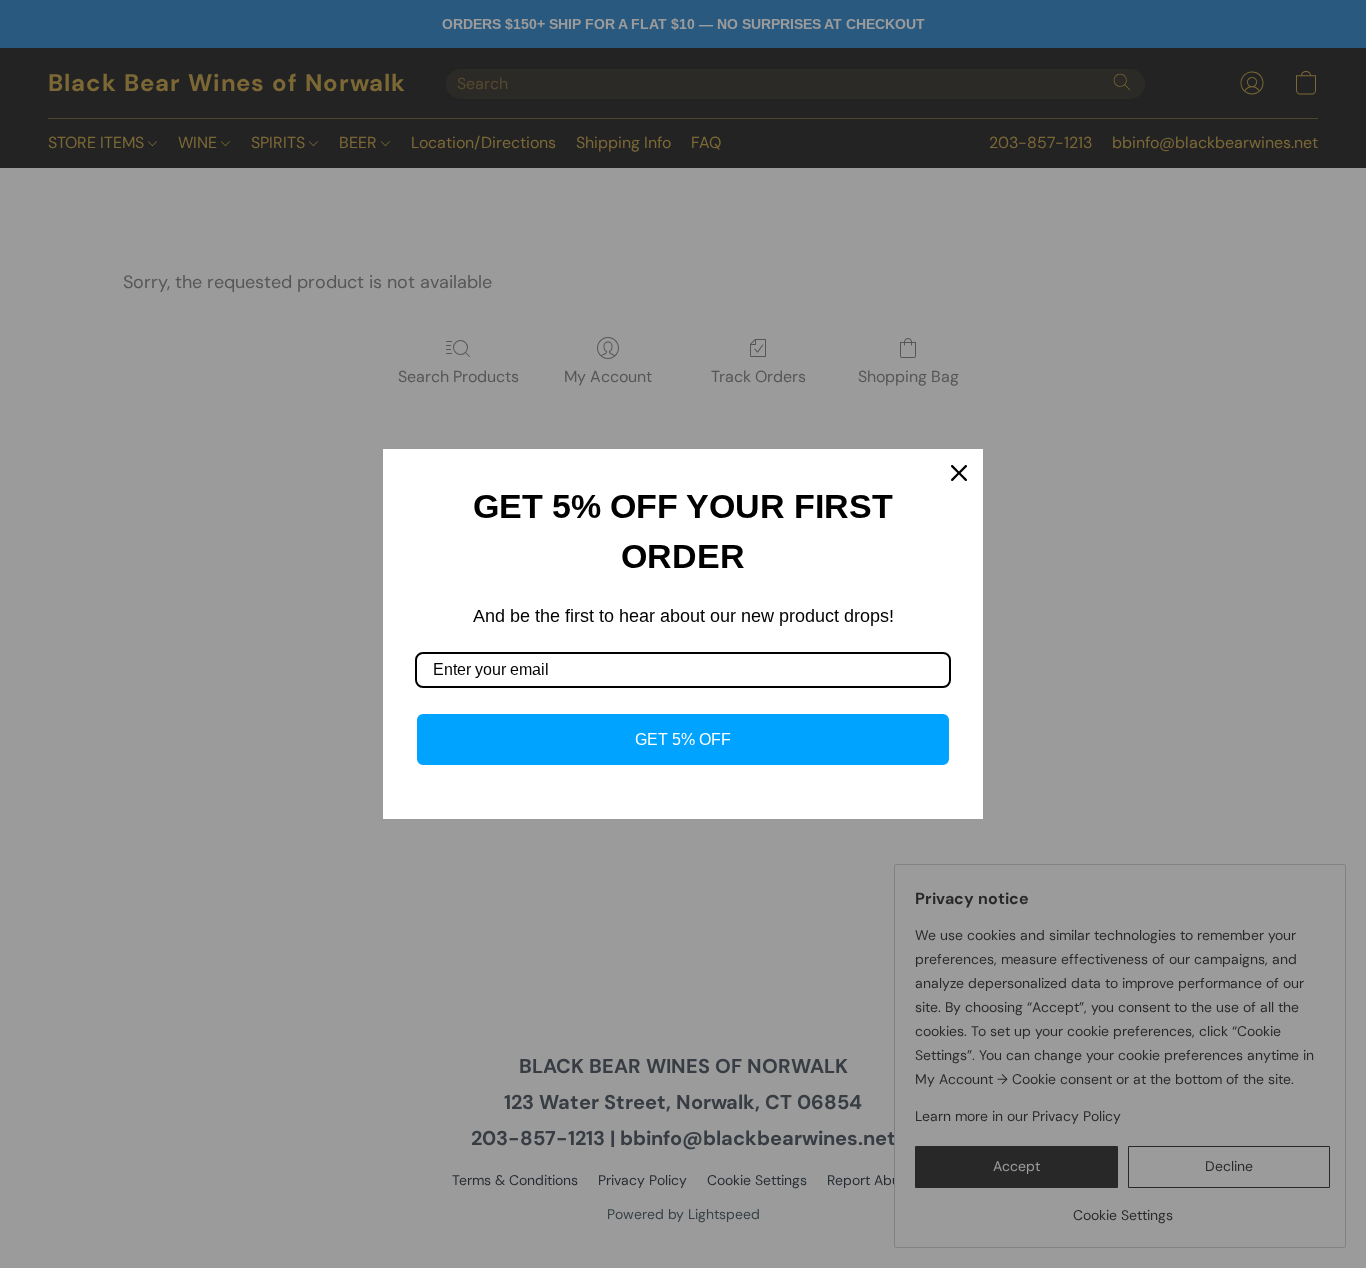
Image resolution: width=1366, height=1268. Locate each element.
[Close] (959, 473)
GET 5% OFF (683, 739)
